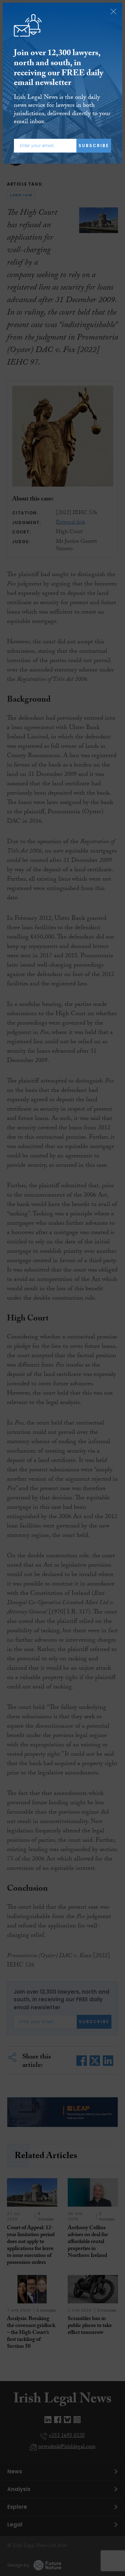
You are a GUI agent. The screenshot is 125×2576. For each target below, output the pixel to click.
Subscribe (94, 146)
